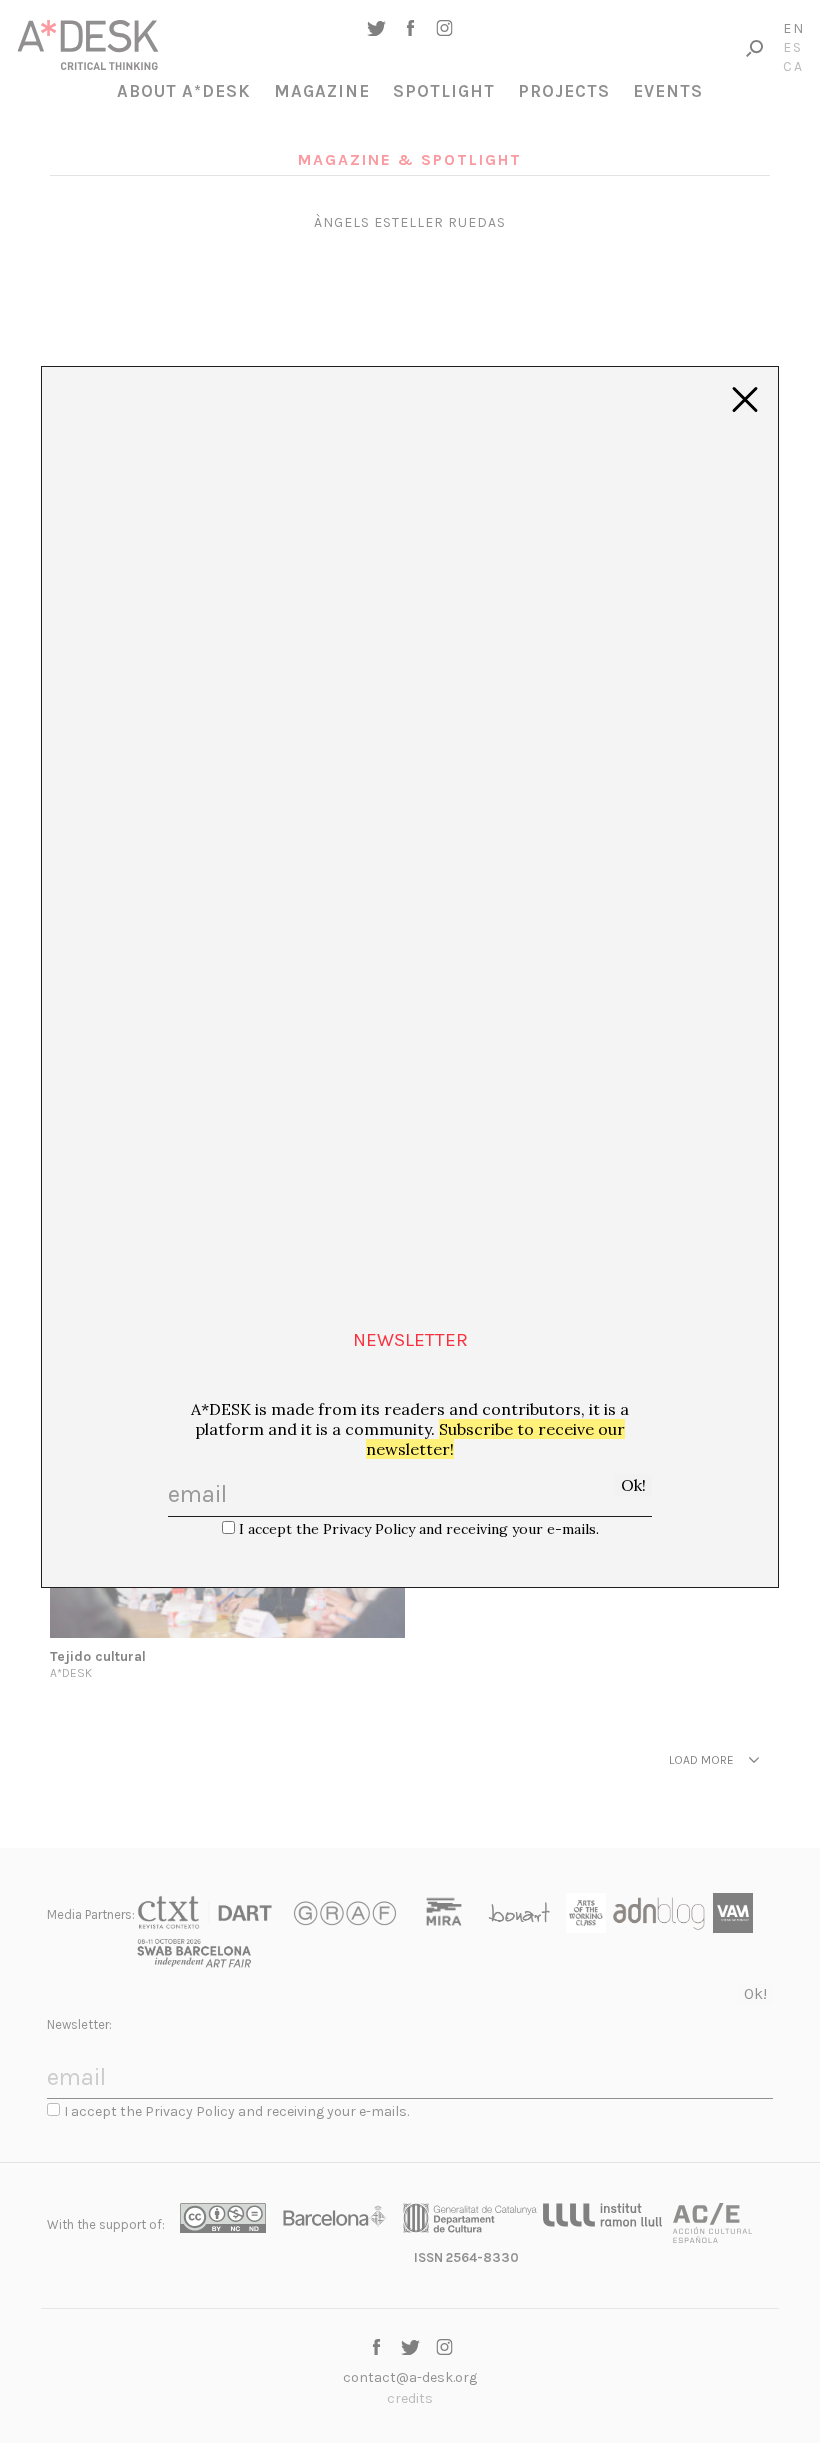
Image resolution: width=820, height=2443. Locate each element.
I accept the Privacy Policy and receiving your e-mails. (419, 1529)
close (745, 400)
